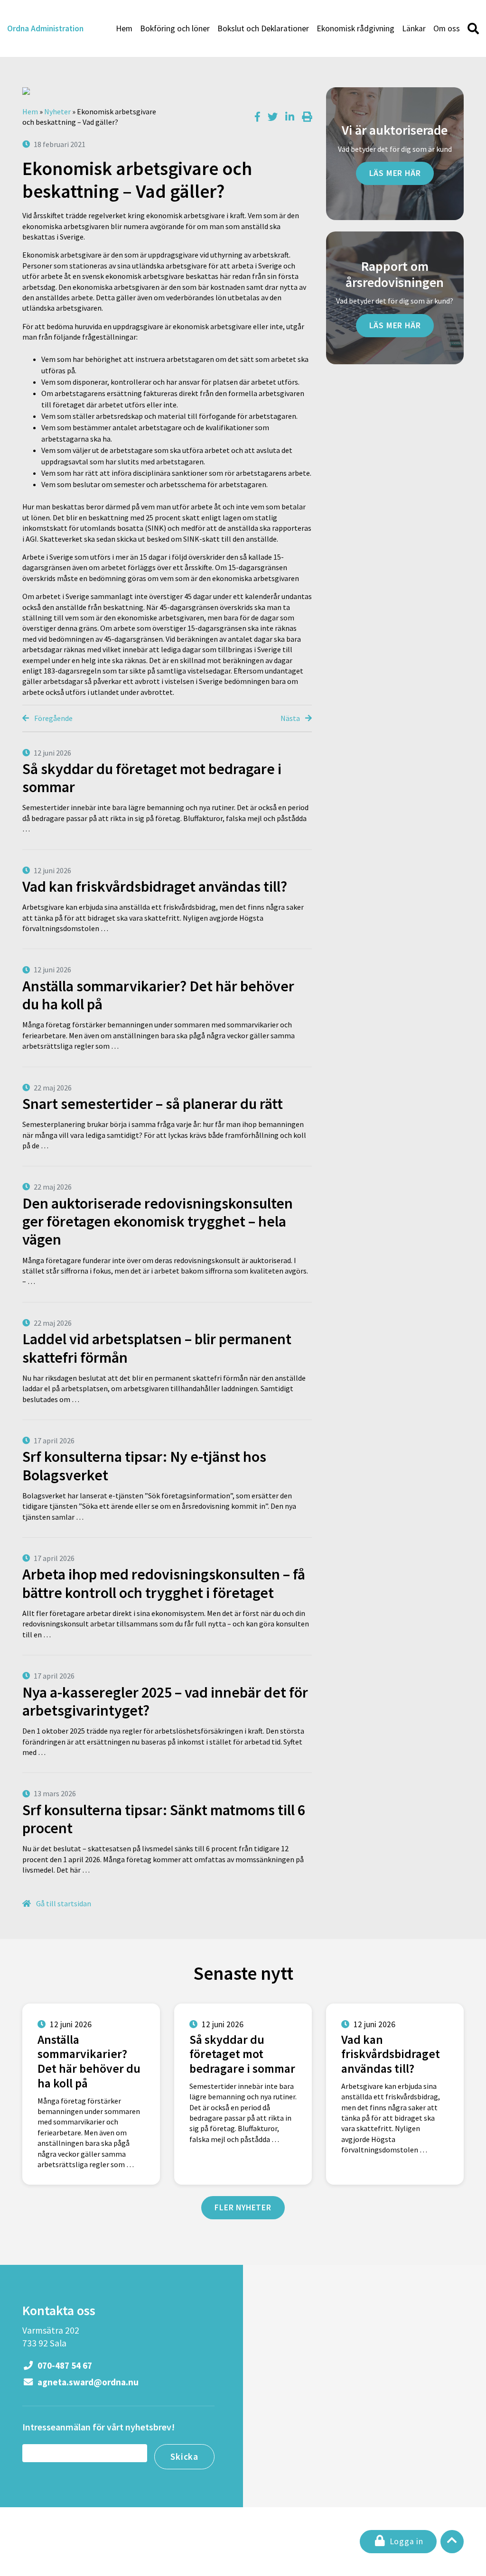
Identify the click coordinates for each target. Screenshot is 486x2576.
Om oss (447, 28)
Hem (124, 28)
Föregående (53, 718)
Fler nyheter (243, 2207)
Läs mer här (395, 173)
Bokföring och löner (175, 28)
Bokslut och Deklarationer (263, 28)
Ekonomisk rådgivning (355, 28)
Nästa (291, 718)
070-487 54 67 (64, 2365)
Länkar (414, 28)
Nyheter (57, 111)
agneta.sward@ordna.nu (87, 2382)
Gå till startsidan (63, 1903)
